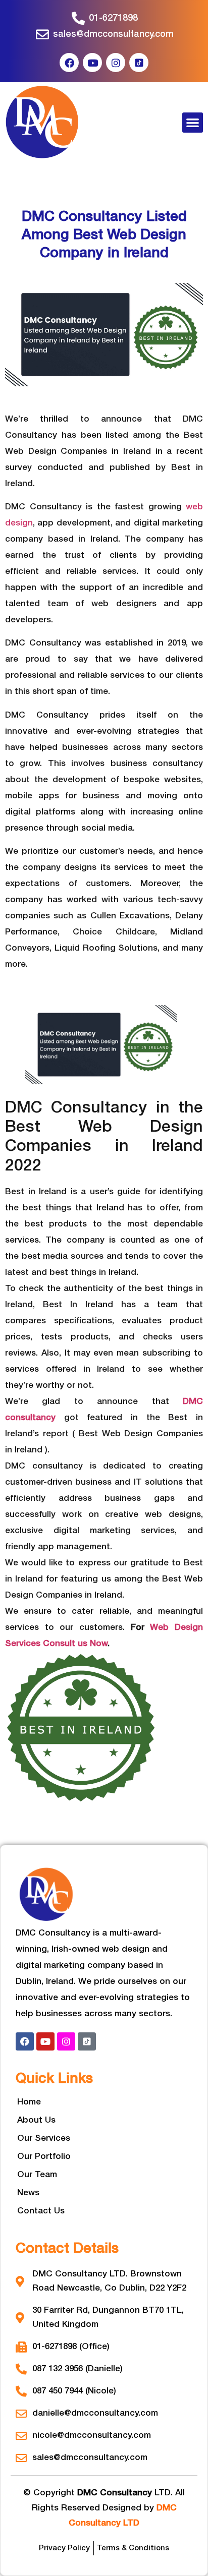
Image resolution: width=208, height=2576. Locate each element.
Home (29, 2102)
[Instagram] (116, 63)
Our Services (44, 2139)
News (28, 2193)
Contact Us (41, 2211)
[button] (193, 123)
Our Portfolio (44, 2157)
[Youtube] (92, 63)
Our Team (37, 2175)
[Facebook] (69, 63)
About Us (36, 2120)
